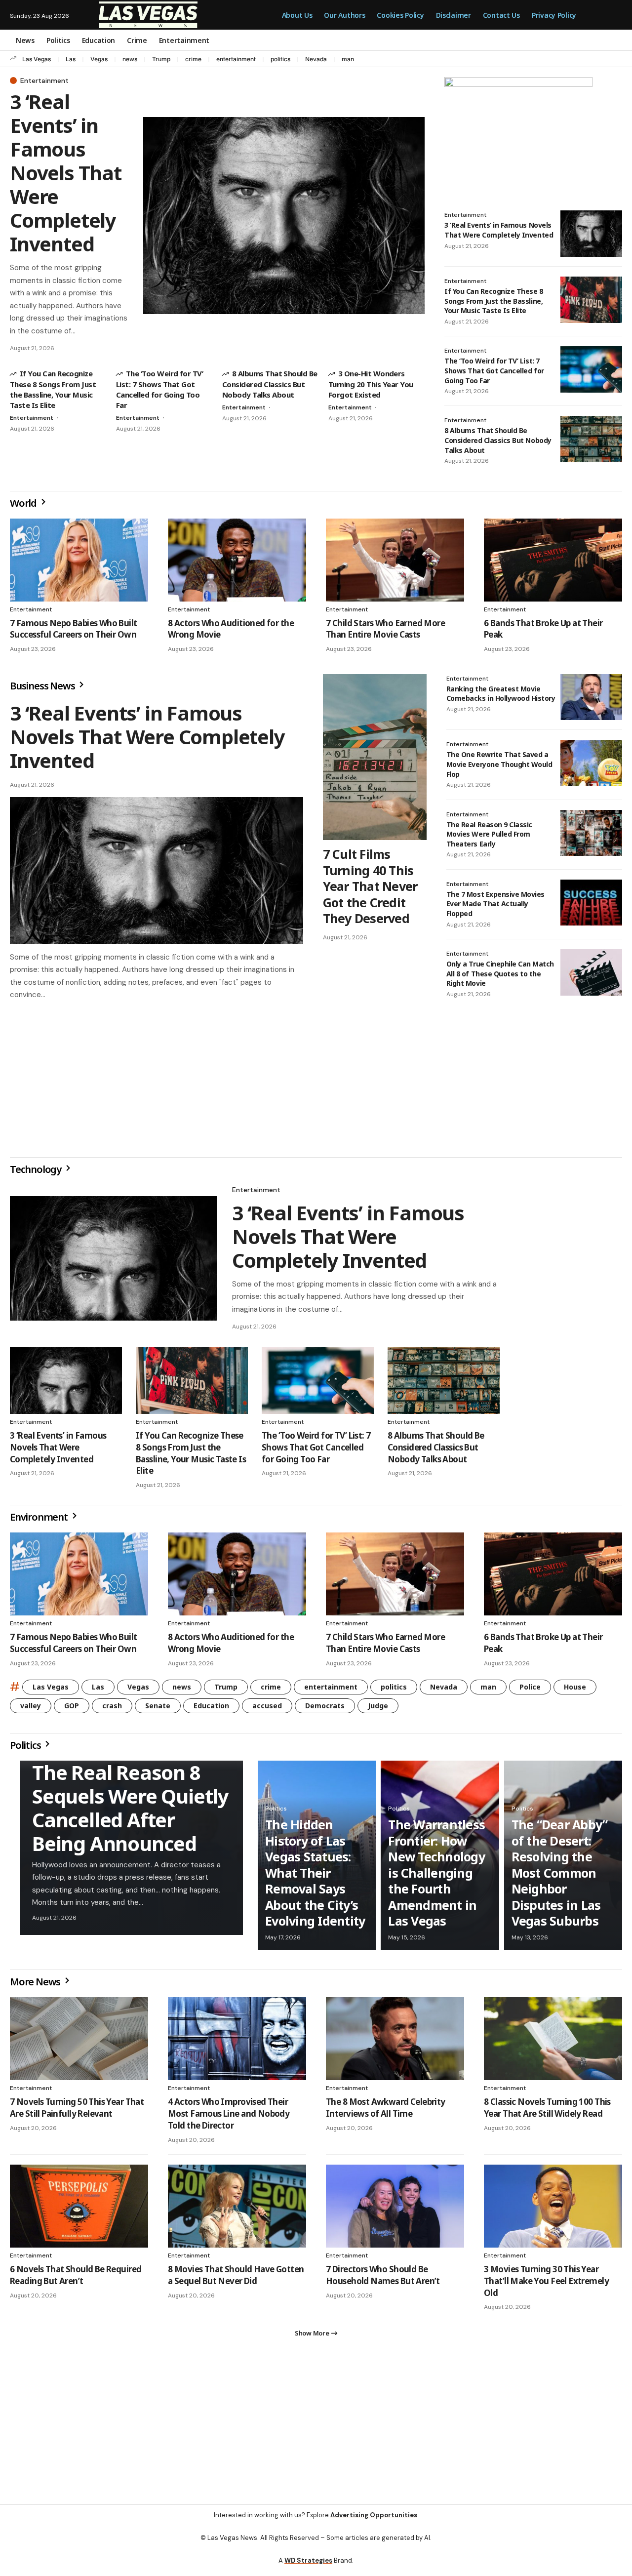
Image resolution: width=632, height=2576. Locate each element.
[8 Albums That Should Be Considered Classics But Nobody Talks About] (591, 439)
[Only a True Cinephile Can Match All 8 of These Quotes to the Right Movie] (591, 972)
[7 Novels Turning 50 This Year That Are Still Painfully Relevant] (79, 2043)
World (24, 503)
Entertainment (44, 80)
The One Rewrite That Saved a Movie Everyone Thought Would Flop (499, 764)
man (348, 59)
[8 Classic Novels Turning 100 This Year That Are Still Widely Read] (553, 2043)
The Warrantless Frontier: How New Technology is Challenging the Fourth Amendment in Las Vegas (436, 1876)
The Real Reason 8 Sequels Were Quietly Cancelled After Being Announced (130, 1812)
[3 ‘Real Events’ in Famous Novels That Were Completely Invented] (284, 216)
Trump (161, 59)
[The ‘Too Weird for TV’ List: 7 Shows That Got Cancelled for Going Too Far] (591, 369)
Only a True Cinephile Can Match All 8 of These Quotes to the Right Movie (500, 973)
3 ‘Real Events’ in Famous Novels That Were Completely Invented (66, 173)
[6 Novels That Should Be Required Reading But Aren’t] (79, 2210)
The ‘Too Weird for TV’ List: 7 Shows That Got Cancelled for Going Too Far (159, 389)
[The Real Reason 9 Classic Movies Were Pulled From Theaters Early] (591, 833)
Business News (43, 686)
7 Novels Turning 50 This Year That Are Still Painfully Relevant (77, 2112)
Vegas (99, 59)
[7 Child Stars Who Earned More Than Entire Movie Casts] (395, 560)
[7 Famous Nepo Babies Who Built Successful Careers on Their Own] (79, 560)
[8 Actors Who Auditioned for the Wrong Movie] (237, 560)
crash (112, 1710)
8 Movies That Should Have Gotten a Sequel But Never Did (236, 2279)
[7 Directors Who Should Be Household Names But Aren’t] (395, 2210)
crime (193, 59)
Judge (378, 1710)
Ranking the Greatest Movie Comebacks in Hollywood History (501, 694)
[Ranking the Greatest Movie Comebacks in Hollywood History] (591, 697)
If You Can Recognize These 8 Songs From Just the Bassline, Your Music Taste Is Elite (53, 389)
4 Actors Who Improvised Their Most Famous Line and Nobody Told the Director (229, 2117)
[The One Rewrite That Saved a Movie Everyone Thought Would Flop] (591, 763)
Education (211, 1710)
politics (280, 59)
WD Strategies (308, 2568)
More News (36, 1986)
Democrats (325, 1710)
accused (267, 1710)
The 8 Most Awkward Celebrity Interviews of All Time (386, 2112)
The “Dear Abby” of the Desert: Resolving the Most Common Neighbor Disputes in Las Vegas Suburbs (560, 1876)
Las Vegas (37, 59)
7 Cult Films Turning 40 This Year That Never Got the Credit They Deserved (370, 886)
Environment (40, 1521)
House (575, 1691)
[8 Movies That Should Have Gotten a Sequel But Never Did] (237, 2210)
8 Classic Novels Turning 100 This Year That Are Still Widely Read (547, 2112)
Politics (26, 1749)
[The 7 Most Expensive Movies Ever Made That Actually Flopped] (591, 903)
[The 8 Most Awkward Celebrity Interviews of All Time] (395, 2043)
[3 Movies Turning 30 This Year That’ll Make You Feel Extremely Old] (553, 2210)
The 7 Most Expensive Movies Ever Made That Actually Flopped (495, 904)
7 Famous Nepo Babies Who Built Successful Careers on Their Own (74, 629)
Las (71, 59)
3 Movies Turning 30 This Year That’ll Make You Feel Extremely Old (546, 2285)
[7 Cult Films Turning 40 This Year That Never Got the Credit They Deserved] (375, 757)
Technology (37, 1173)
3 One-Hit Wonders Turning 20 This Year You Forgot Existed (371, 384)
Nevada (316, 59)
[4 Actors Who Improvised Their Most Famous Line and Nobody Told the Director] (237, 2043)
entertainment (236, 59)
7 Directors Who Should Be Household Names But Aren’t (383, 2279)
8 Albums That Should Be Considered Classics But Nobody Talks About (270, 384)
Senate (158, 1710)
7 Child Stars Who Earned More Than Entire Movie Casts (385, 629)
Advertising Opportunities (374, 2523)
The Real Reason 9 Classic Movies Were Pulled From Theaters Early (489, 834)
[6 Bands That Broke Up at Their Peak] (553, 560)
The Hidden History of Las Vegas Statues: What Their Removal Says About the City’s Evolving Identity (315, 1876)
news (130, 59)
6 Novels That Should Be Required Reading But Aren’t (76, 2279)
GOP (72, 1710)
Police (530, 1691)
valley (31, 1710)
